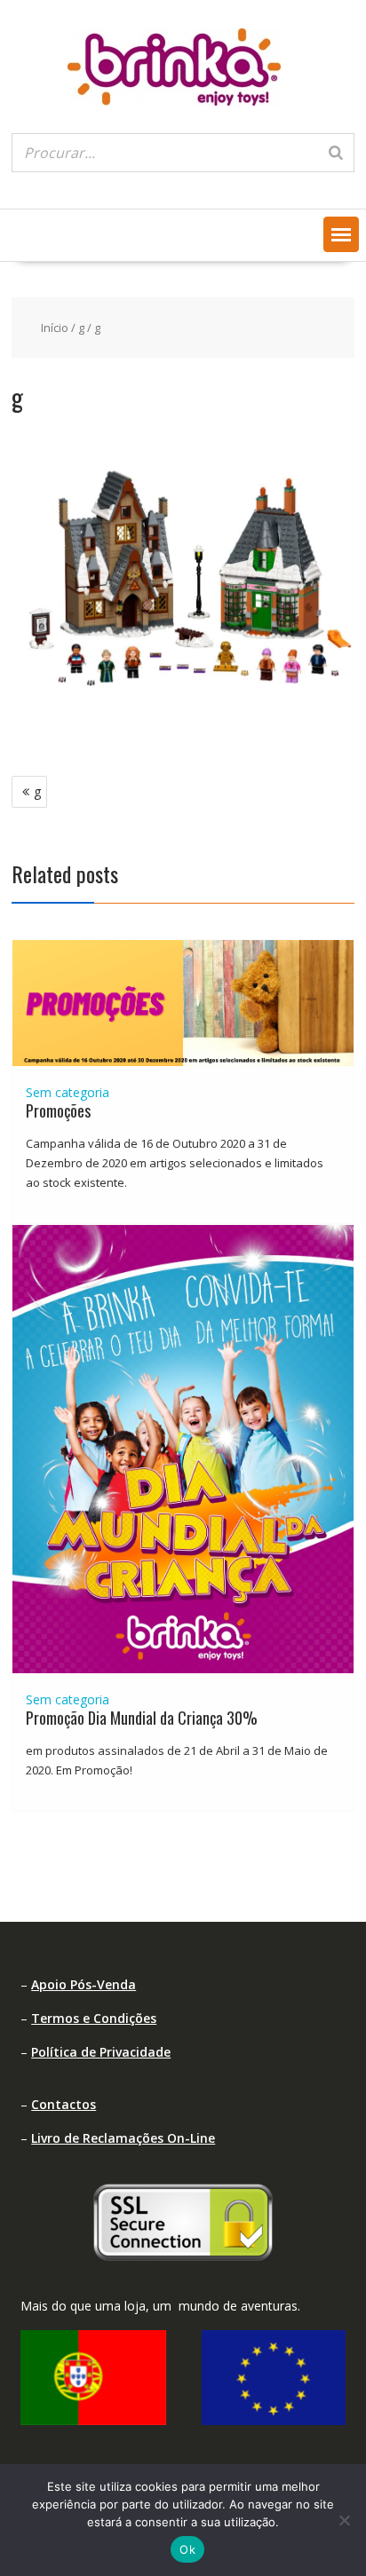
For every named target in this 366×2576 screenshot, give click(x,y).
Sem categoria (68, 1092)
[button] (341, 234)
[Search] (336, 153)
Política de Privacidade (101, 2052)
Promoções (58, 1110)
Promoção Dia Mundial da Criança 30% (142, 1718)
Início (55, 328)
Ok (187, 2549)
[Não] (344, 2520)
